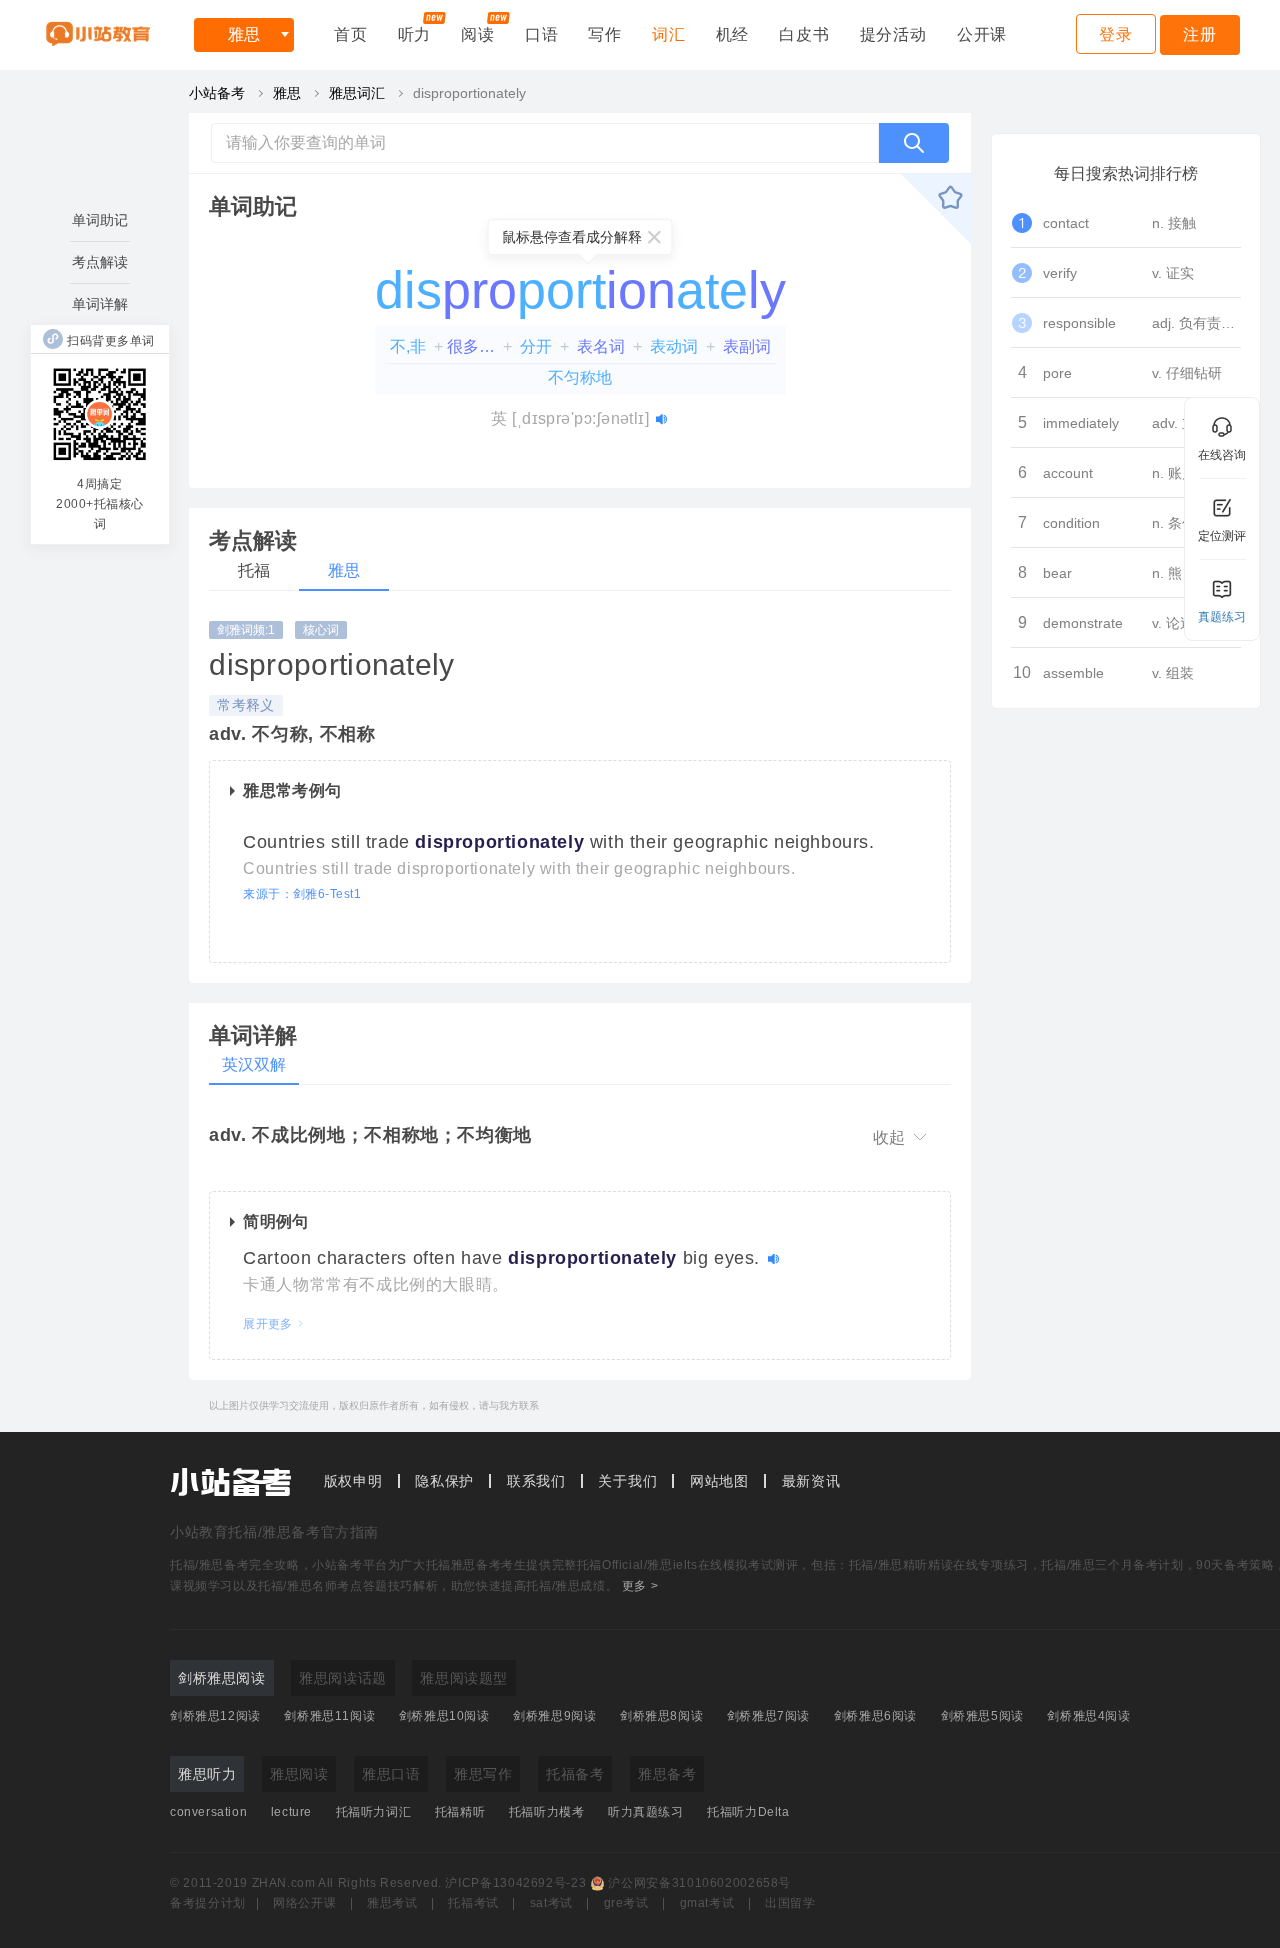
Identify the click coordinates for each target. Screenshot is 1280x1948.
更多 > (640, 1586)
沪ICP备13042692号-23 (515, 1883)
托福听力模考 (547, 1812)
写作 (605, 34)
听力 (415, 34)
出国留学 (790, 1903)
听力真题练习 (646, 1812)
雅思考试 (392, 1903)
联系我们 (536, 1481)
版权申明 (353, 1481)
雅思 (244, 34)
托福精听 (460, 1812)
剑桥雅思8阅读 (661, 1716)
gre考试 (626, 1903)
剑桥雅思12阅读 (215, 1716)
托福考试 (473, 1903)
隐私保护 (444, 1481)
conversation (208, 1812)
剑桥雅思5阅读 (982, 1716)
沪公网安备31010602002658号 (699, 1883)
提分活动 (893, 34)
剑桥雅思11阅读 (329, 1716)
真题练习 (1222, 617)
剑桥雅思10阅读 (444, 1716)
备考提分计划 (208, 1903)
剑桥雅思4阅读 (1088, 1716)
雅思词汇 (357, 93)
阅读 (478, 34)
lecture (291, 1812)
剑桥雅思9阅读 (554, 1716)
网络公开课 (304, 1903)
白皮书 (804, 34)
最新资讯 (811, 1481)
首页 (351, 34)
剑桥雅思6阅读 (875, 1716)
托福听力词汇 (374, 1812)
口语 (542, 34)
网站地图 (719, 1481)
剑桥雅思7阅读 (768, 1716)
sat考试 (551, 1903)
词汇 (669, 34)
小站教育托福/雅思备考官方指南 (274, 1532)
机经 (733, 34)
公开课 (982, 34)
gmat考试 (707, 1903)
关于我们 (627, 1481)
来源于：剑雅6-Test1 (302, 894)
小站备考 (217, 93)
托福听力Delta (748, 1812)
